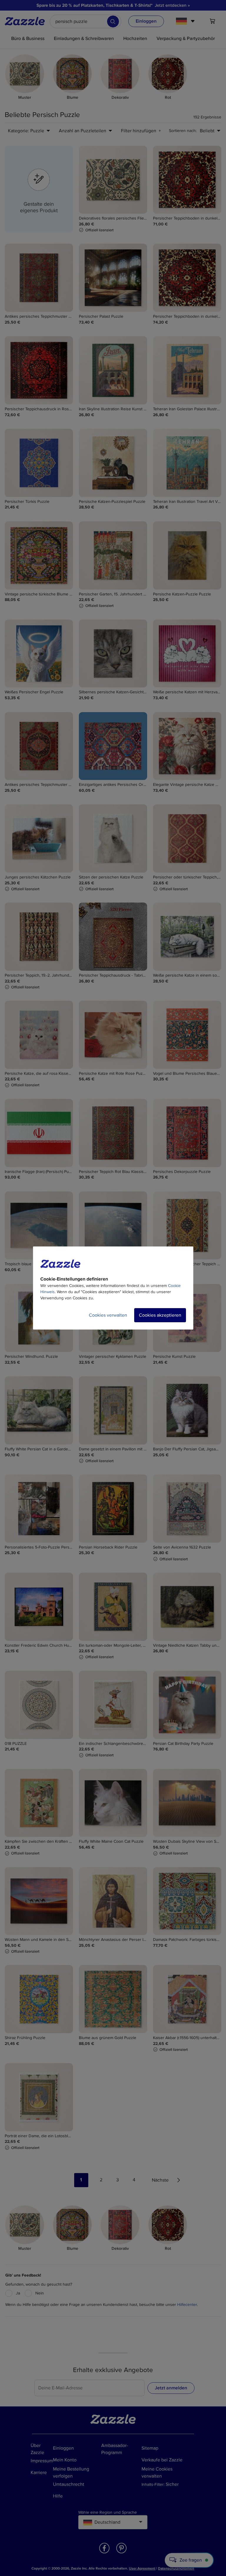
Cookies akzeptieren (160, 1315)
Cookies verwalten (108, 1315)
